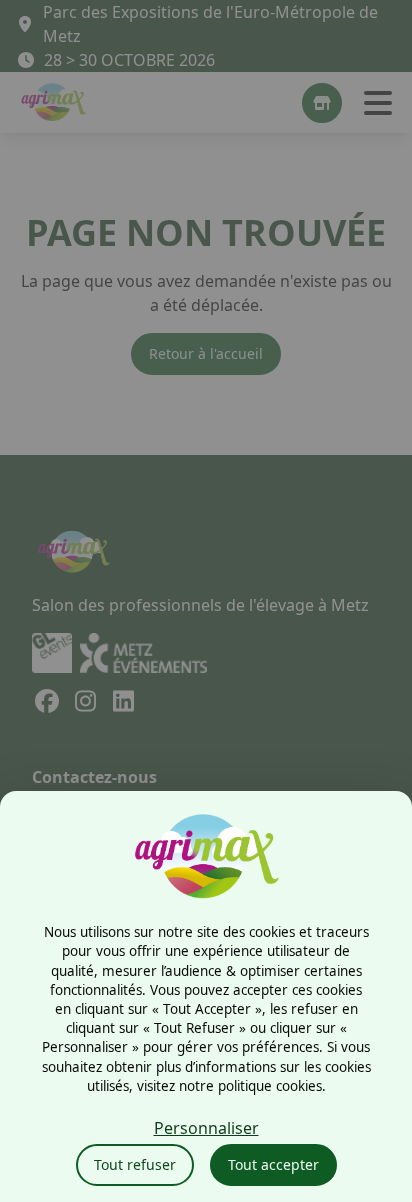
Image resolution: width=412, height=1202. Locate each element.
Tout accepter (273, 1164)
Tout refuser (135, 1164)
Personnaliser (206, 1128)
